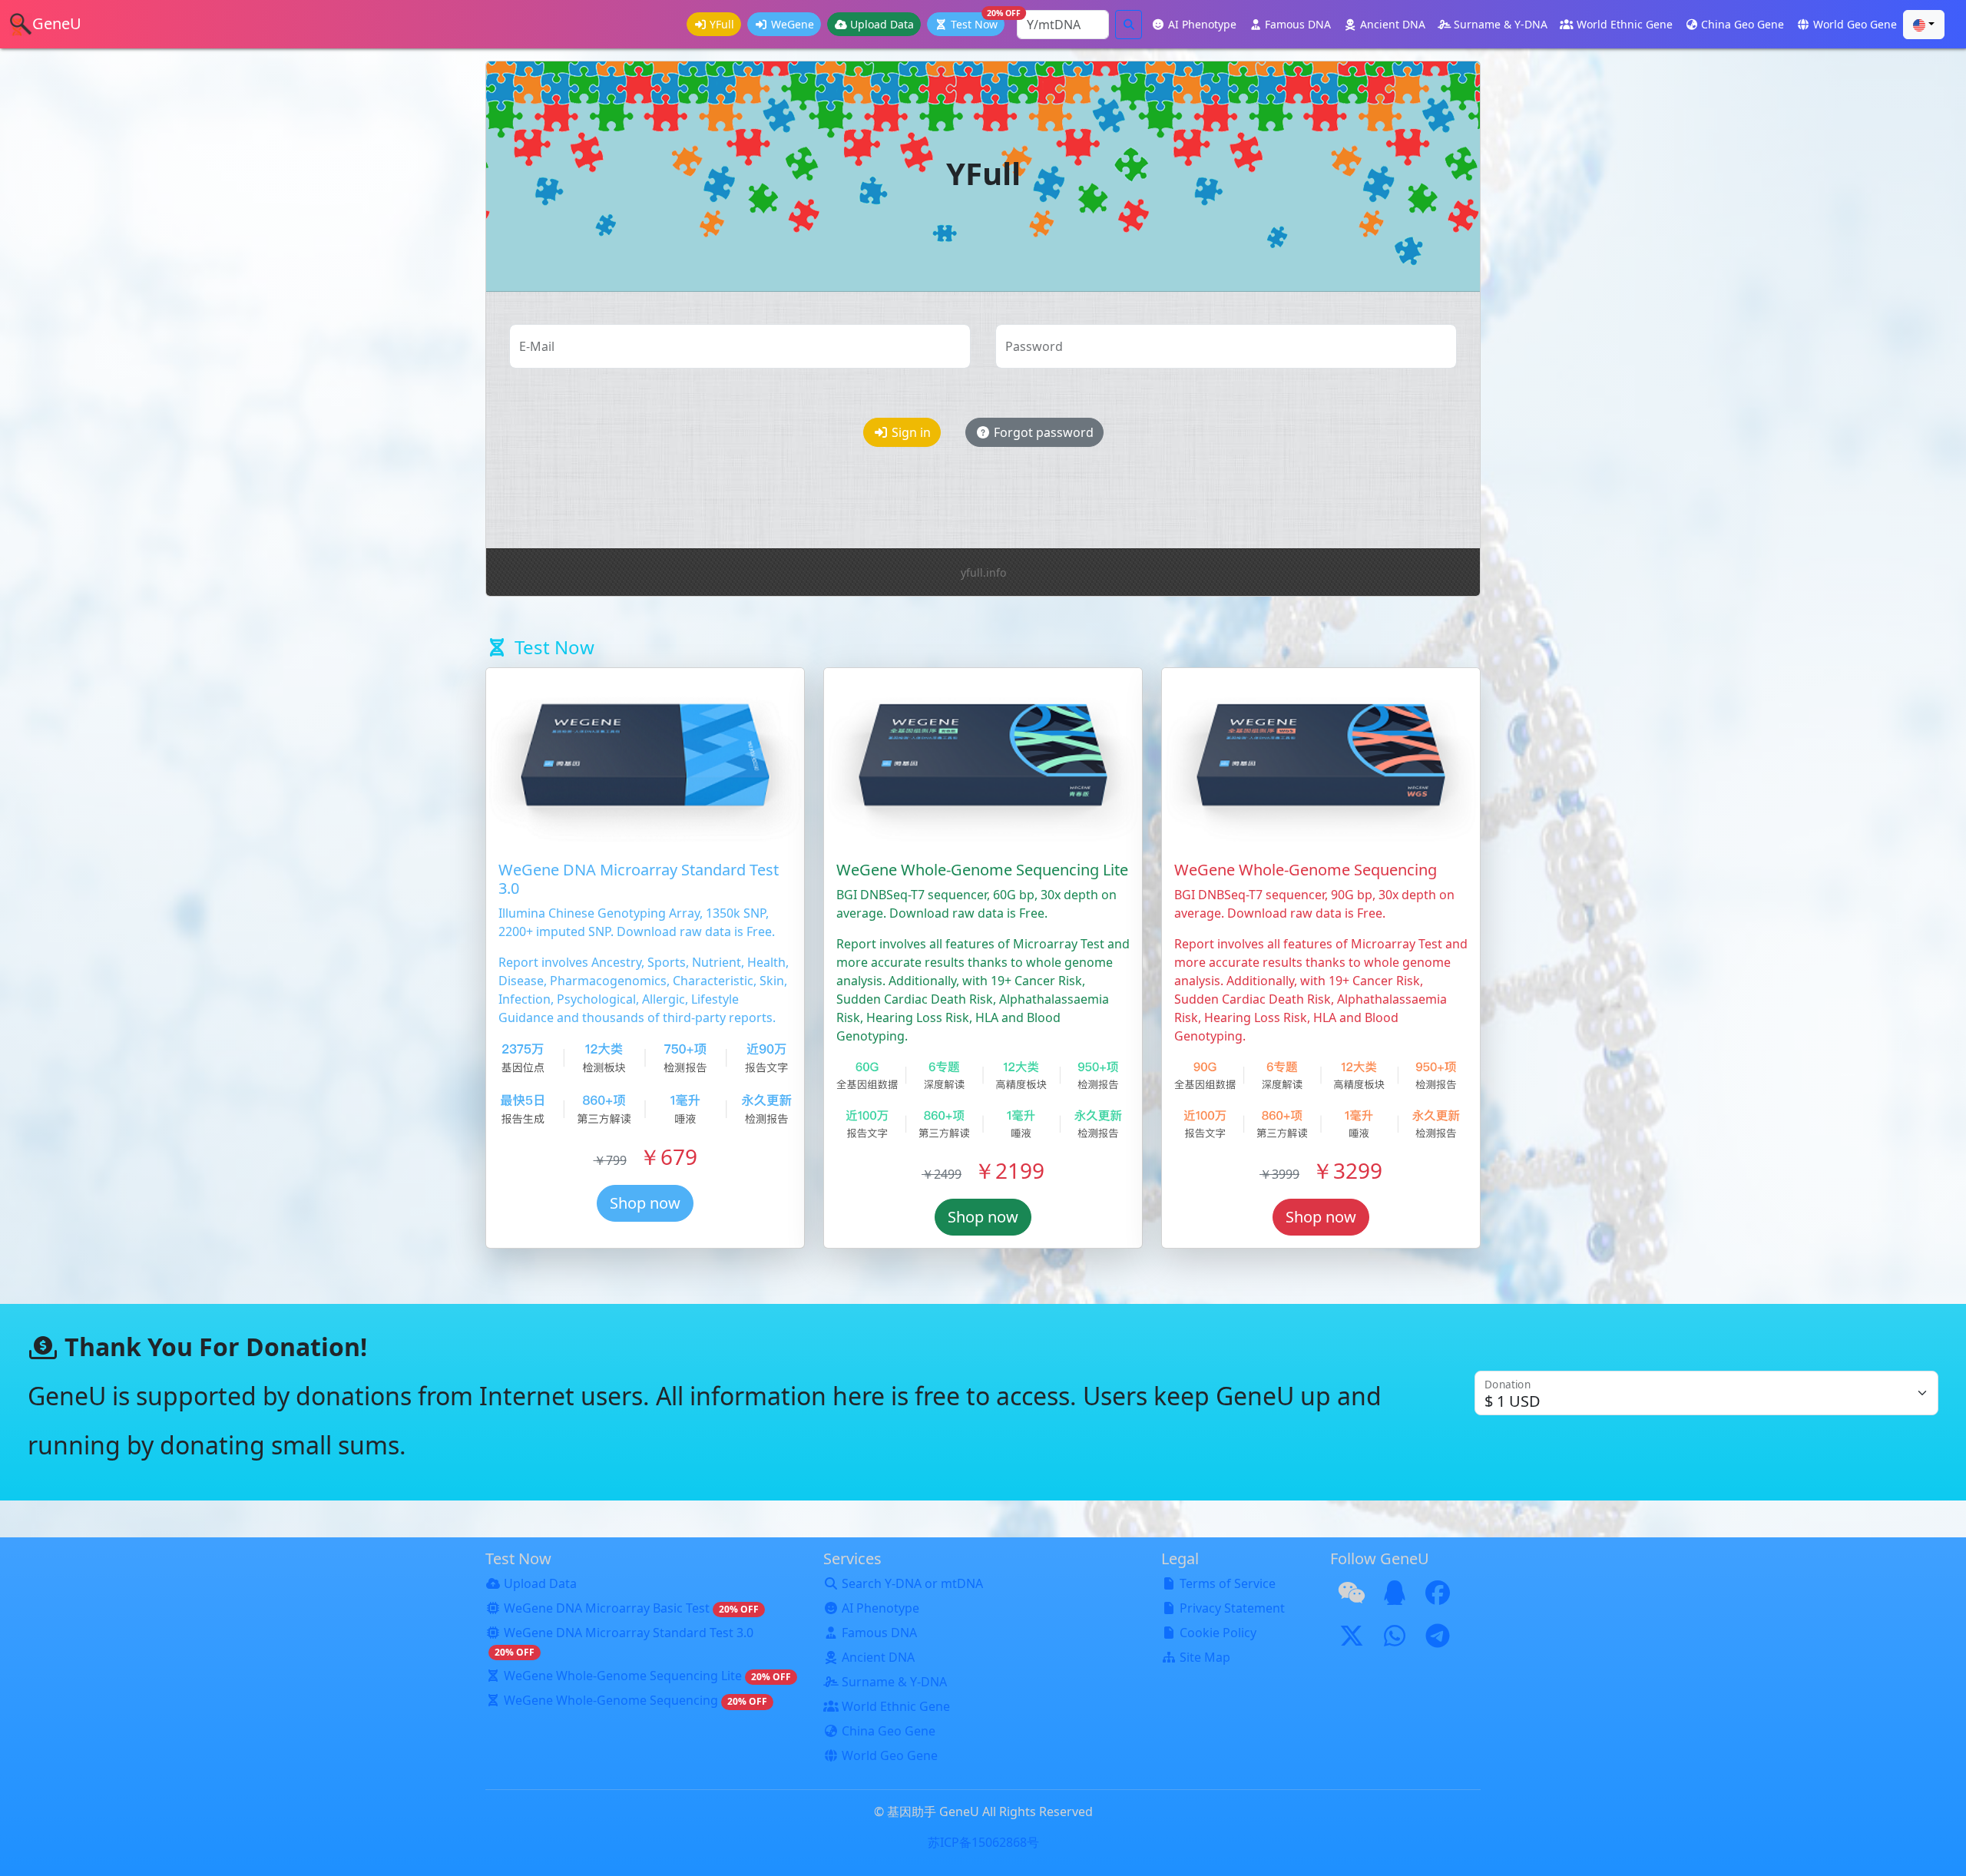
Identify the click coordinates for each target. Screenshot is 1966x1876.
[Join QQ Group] (1395, 1597)
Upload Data (540, 1583)
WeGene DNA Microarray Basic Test (631, 1608)
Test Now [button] (978, 22)
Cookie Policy (1218, 1633)
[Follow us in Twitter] (1352, 1640)
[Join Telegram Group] (1438, 1640)
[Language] (1924, 25)
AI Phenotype (1202, 24)
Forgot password (1044, 432)
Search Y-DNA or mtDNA (912, 1583)
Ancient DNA (1393, 24)
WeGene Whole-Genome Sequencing (635, 1700)
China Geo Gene (1743, 24)
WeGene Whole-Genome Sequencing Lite (647, 1676)
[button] (846, 24)
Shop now (645, 1203)
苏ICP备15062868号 (983, 1842)
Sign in (911, 432)
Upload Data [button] (882, 24)
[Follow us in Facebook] (1438, 1597)
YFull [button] (722, 24)
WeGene (793, 24)
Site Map (1205, 1657)
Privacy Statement (1232, 1608)
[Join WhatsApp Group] (1395, 1640)
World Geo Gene (1855, 24)
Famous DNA (1298, 24)
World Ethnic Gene (1625, 24)
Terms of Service (1228, 1583)
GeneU (57, 23)
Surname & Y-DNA (1501, 24)
